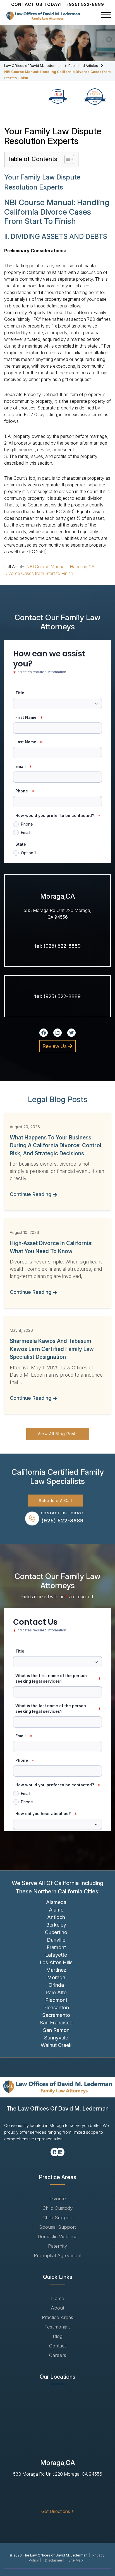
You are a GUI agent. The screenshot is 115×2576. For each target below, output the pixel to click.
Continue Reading (31, 1194)
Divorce (58, 2199)
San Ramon (56, 2030)
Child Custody (57, 2208)
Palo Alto (56, 1992)
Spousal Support (57, 2227)
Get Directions (56, 2511)
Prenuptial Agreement (58, 2255)
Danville (56, 1940)
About (57, 2308)
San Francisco (56, 2023)
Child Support (57, 2218)
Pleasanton (56, 2008)
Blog (58, 2336)
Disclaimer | (55, 2560)
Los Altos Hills (56, 1962)
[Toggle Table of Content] (66, 159)
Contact (57, 2346)
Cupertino (56, 1932)
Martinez (56, 1970)
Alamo (56, 1910)
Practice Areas (57, 2317)
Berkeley (56, 1925)
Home (58, 2298)
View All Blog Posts (58, 1434)
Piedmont (56, 2000)
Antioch (56, 1917)
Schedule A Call (55, 1501)
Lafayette (56, 1955)
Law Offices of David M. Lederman (33, 66)
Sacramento (56, 2015)
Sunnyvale (56, 2038)
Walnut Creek (56, 2045)
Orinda (56, 1985)
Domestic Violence (58, 2237)
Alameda (56, 1902)
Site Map (76, 2560)
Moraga (56, 1977)
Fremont (56, 1947)
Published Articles (83, 66)
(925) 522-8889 (86, 4)
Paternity (57, 2246)
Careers (58, 2355)
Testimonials (57, 2327)
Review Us (55, 1046)
